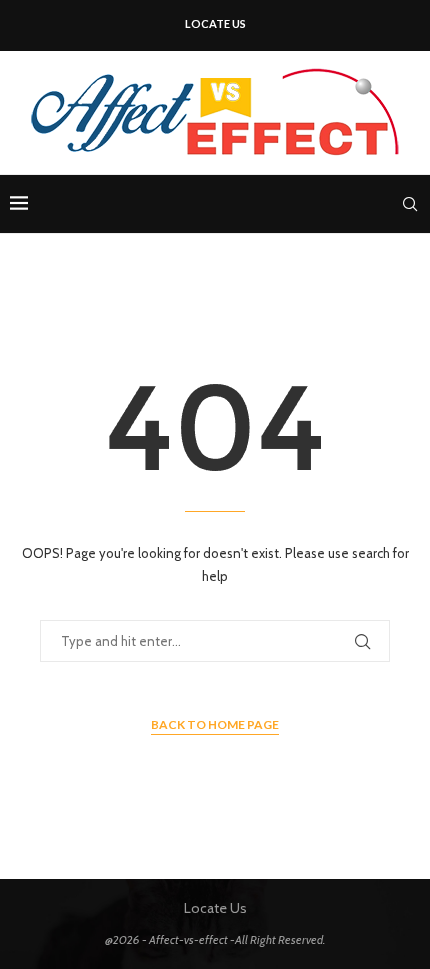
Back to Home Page (215, 724)
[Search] (410, 204)
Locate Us (215, 23)
